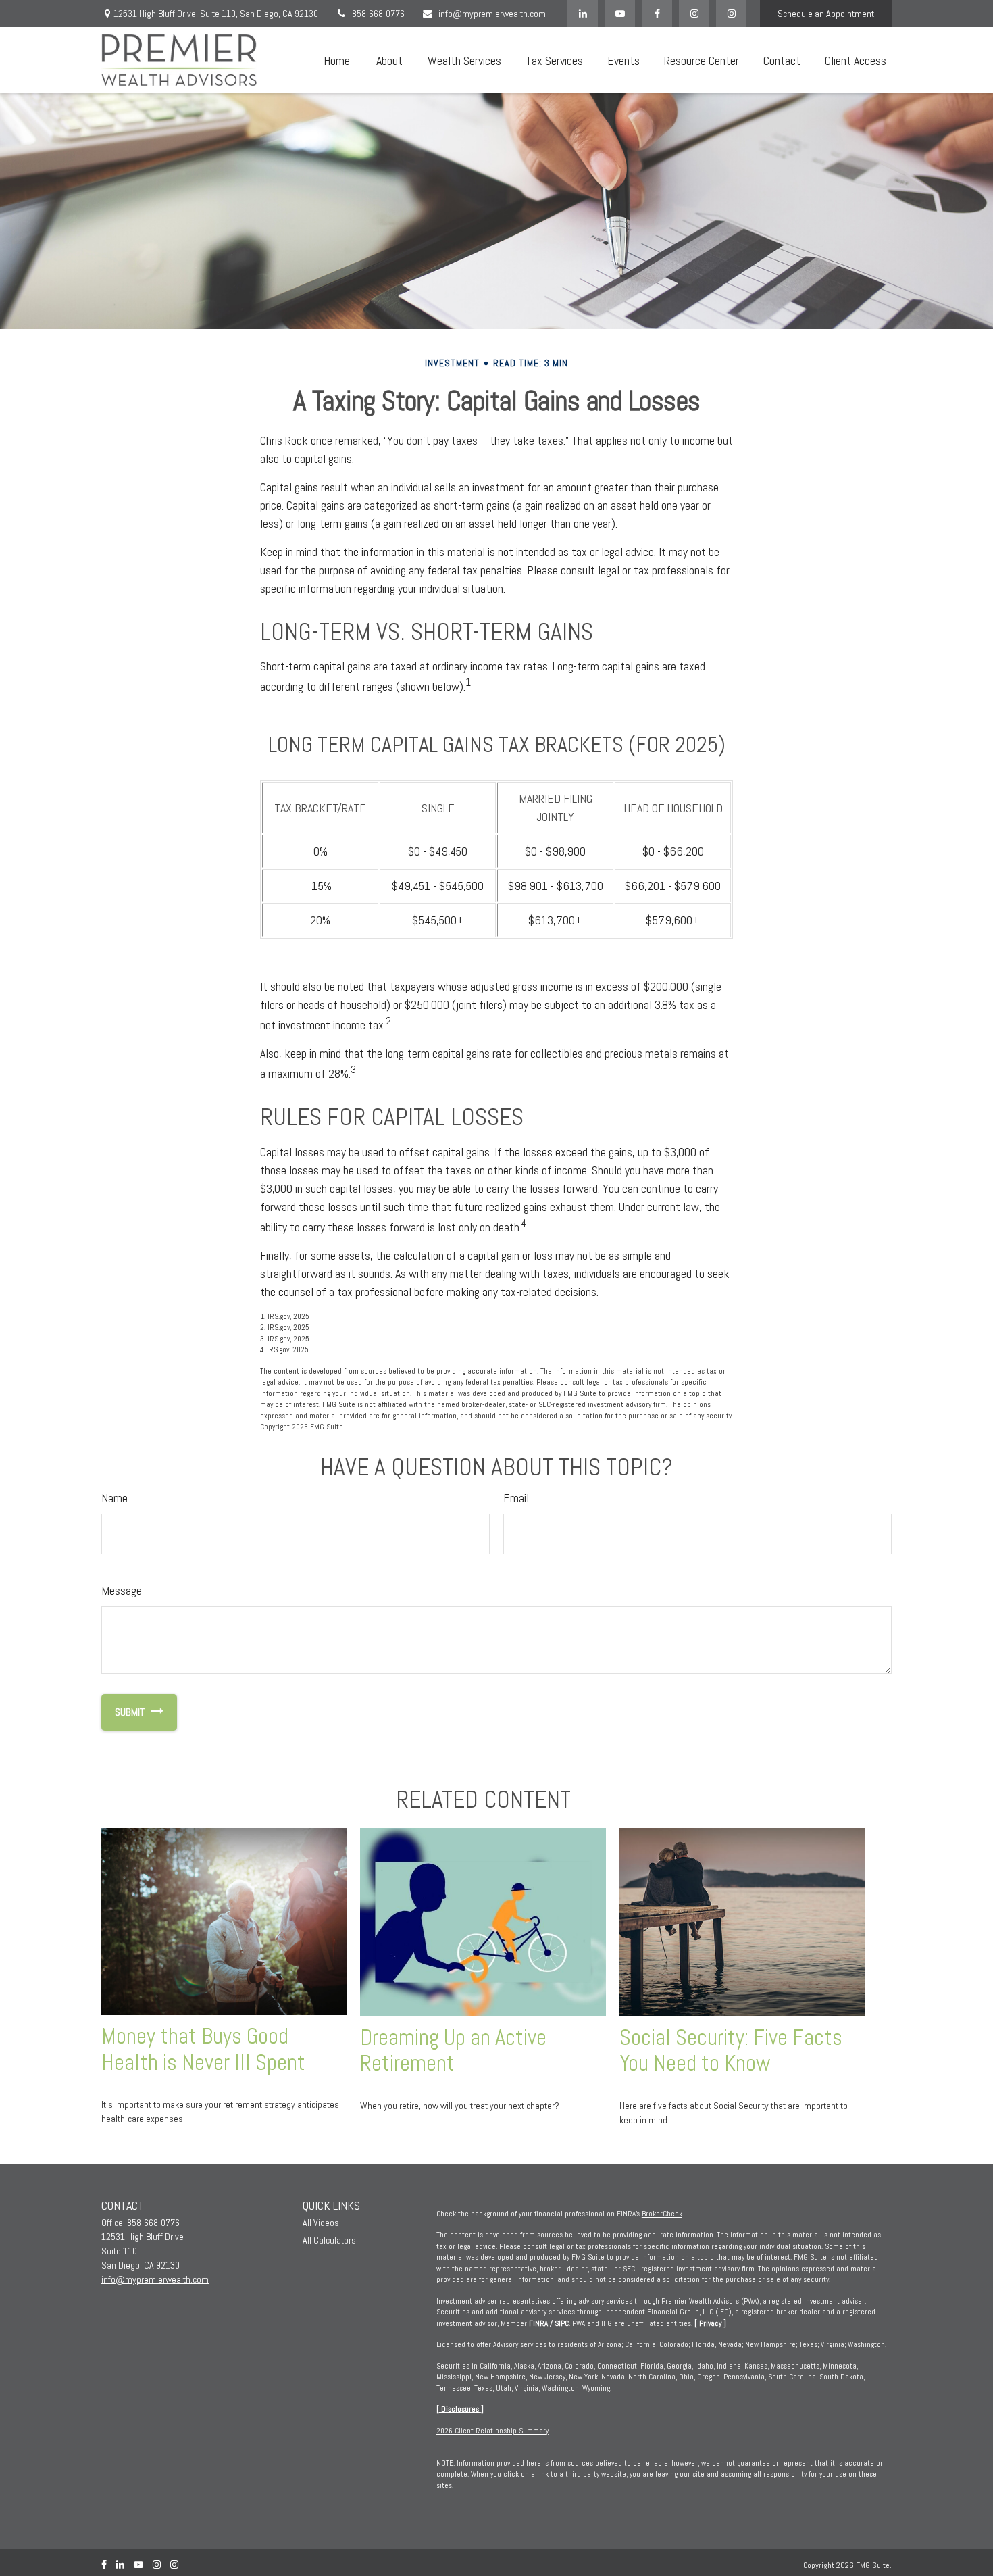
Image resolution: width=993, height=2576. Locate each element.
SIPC (562, 2323)
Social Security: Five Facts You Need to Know (731, 2051)
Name (114, 1498)
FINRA (538, 2323)
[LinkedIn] (583, 14)
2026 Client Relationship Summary (492, 2431)
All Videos (321, 2223)
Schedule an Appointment (826, 14)
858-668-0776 (378, 14)
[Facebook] (657, 14)
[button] (336, 60)
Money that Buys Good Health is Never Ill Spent (203, 2049)
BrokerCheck (662, 2214)
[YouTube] (620, 14)
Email (516, 1498)
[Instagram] (731, 14)
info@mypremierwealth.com (492, 14)
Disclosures (460, 2409)
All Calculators (329, 2240)
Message (122, 1590)
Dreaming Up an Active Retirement (453, 2051)
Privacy (710, 2323)
